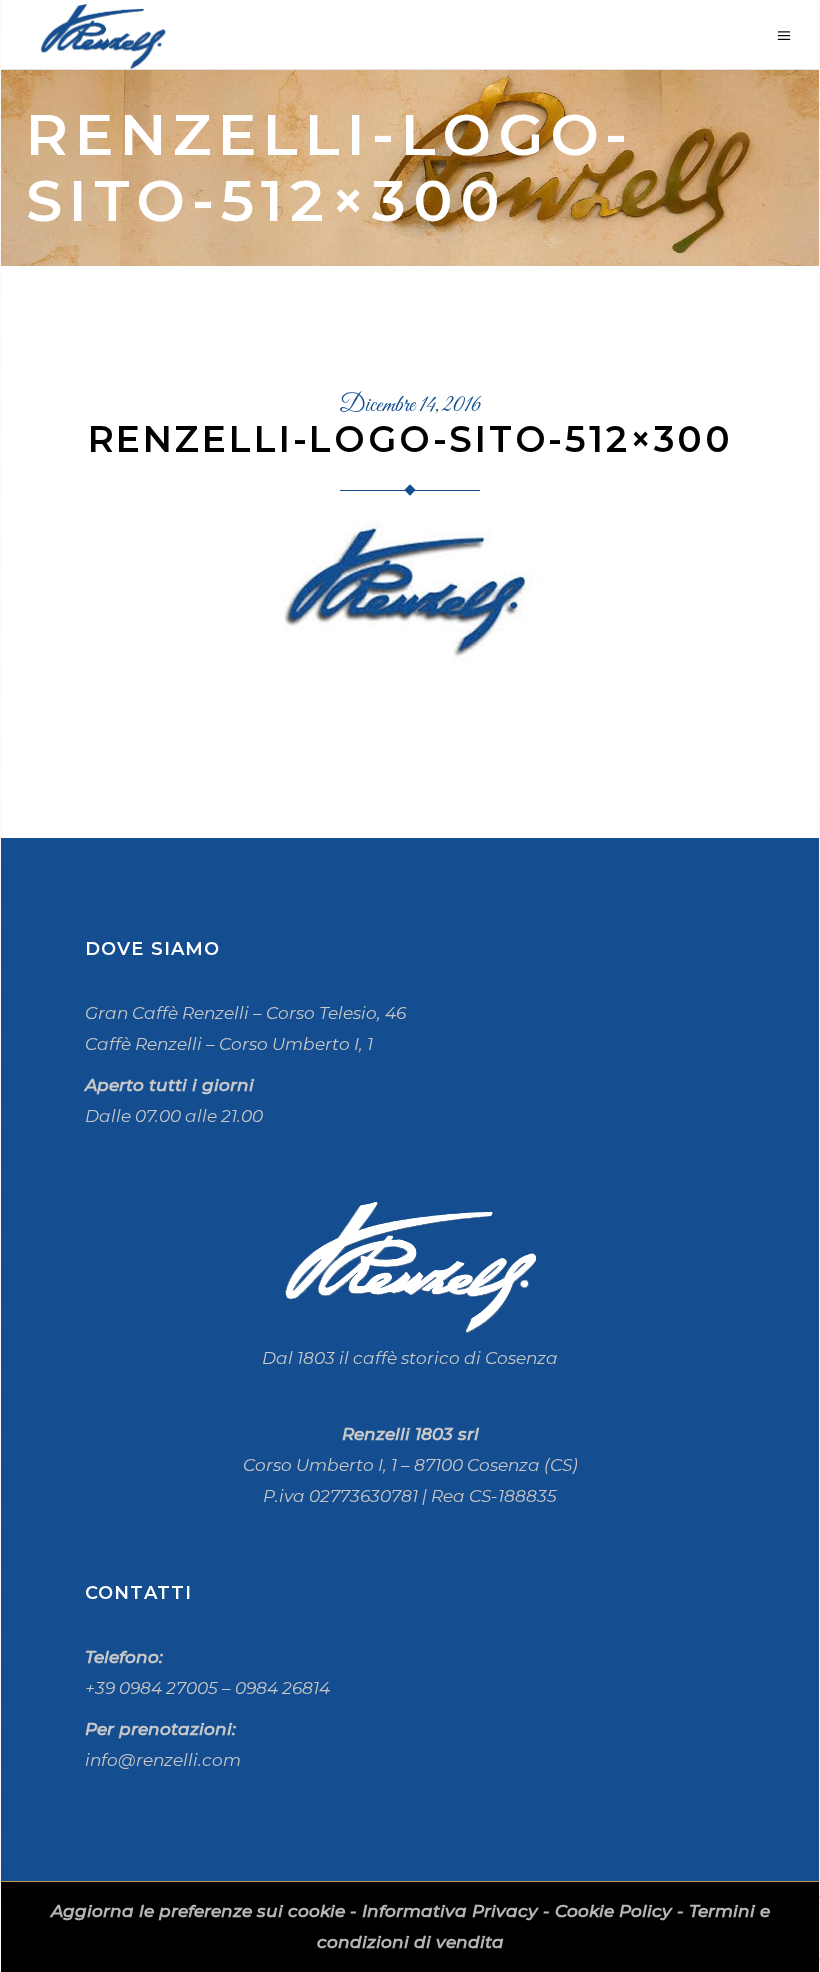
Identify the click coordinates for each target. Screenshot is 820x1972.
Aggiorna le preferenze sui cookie (198, 1911)
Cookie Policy (613, 1911)
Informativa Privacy (450, 1911)
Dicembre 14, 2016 (410, 406)
